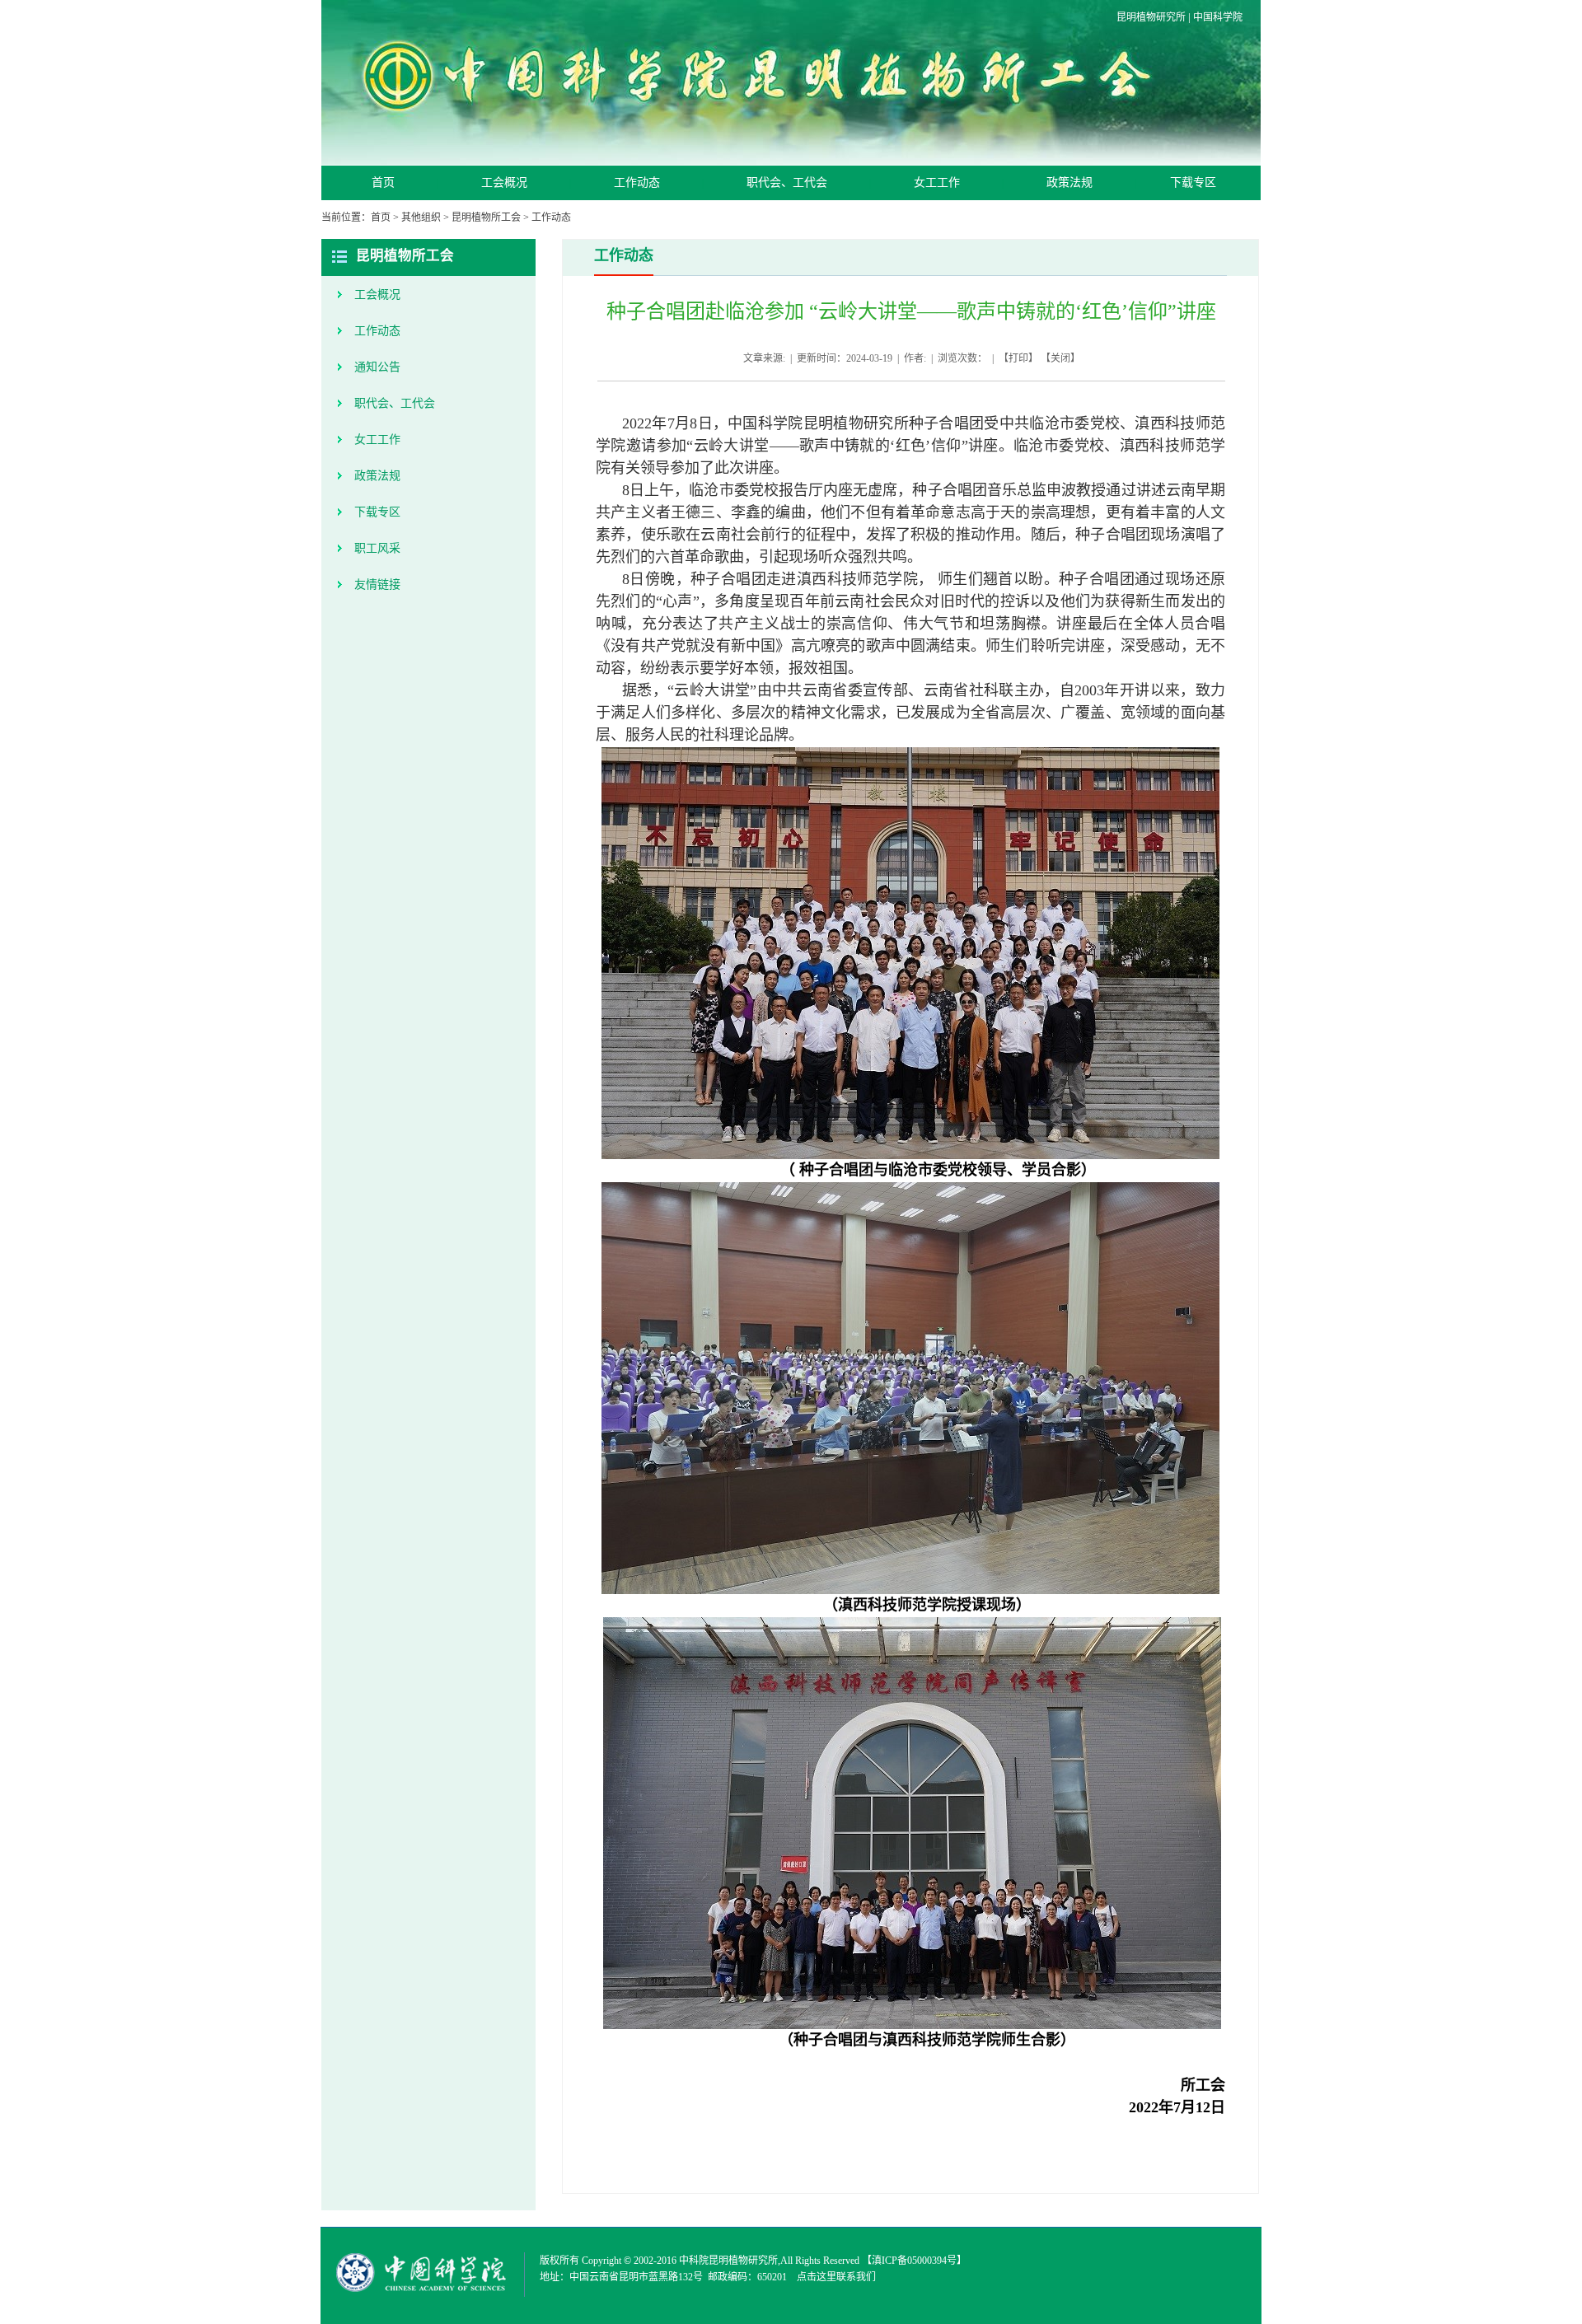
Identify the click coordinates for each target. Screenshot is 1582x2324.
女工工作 (937, 182)
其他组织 (421, 217)
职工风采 (377, 548)
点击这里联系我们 (836, 2277)
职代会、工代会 (787, 182)
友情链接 (377, 585)
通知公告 (377, 367)
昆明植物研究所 (1151, 17)
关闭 (1060, 358)
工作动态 (637, 182)
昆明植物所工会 (486, 217)
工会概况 (504, 182)
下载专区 (1193, 182)
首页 (383, 182)
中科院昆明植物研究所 (728, 2261)
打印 (1018, 358)
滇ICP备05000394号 (914, 2261)
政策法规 (1069, 182)
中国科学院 (1218, 17)
